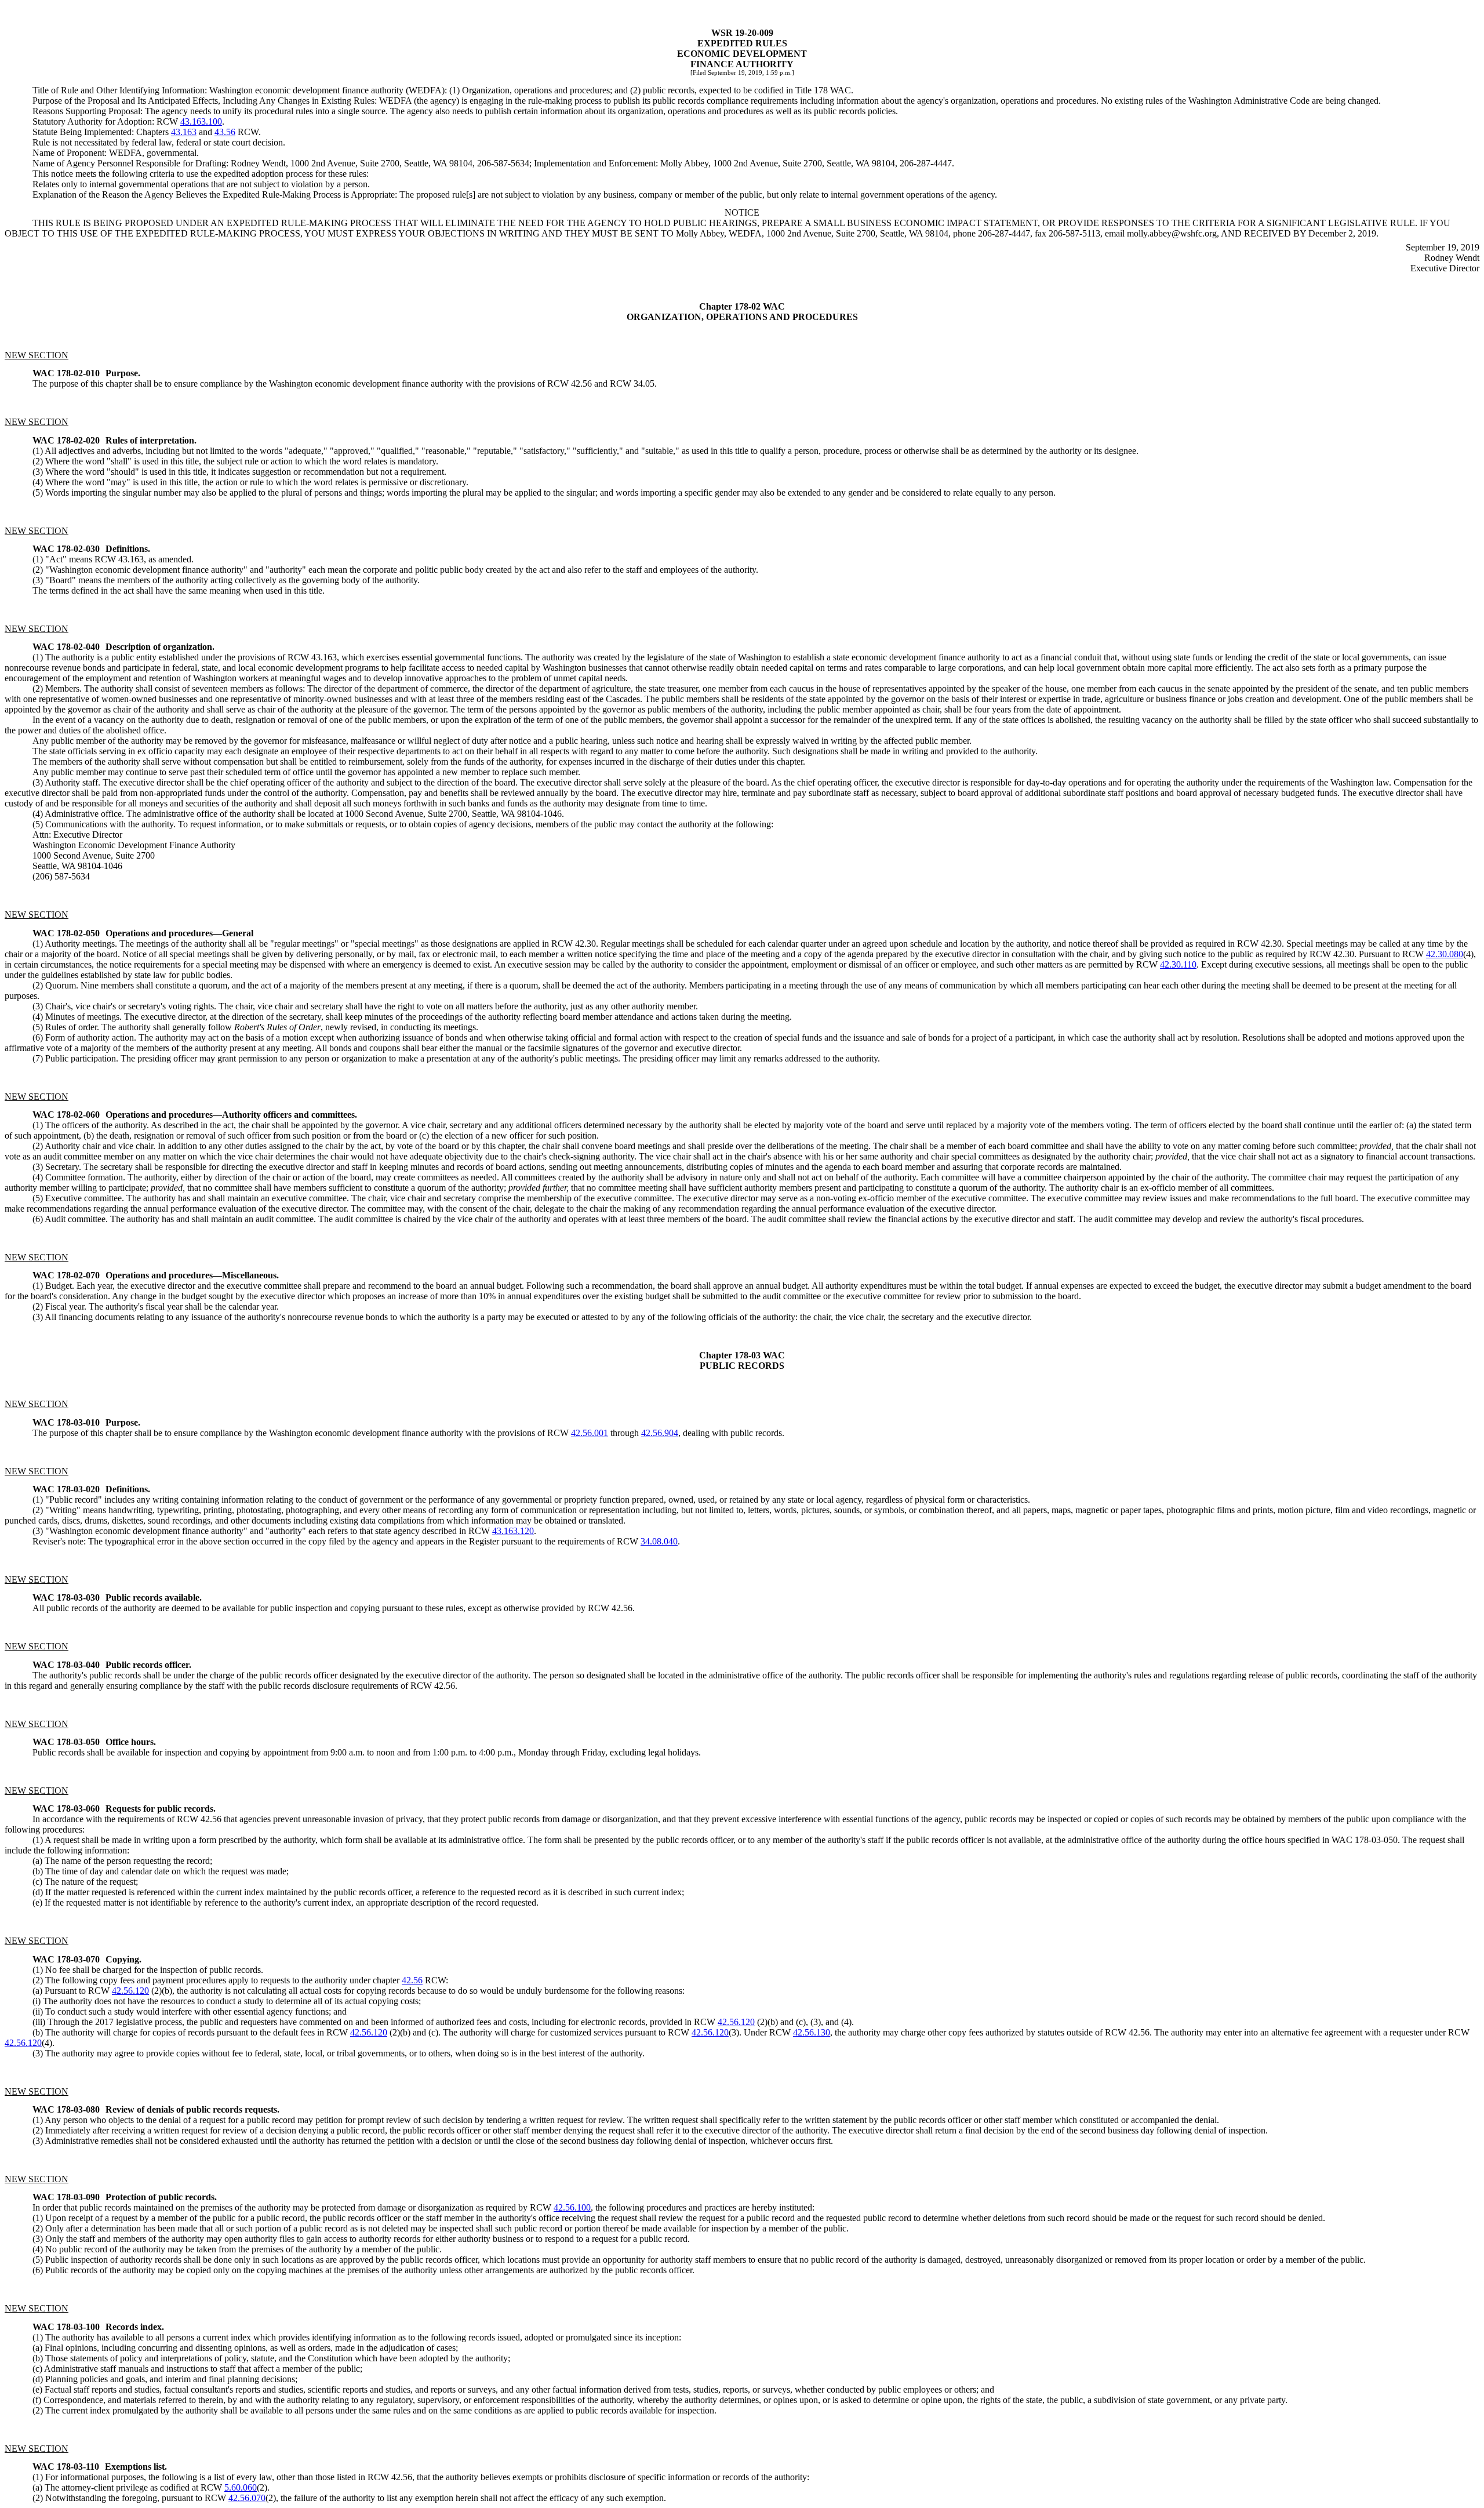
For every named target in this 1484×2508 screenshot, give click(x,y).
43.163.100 (201, 121)
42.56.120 (130, 1991)
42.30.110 (1178, 964)
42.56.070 (247, 2498)
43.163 (184, 132)
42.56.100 (572, 2207)
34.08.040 (659, 1541)
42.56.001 (590, 1433)
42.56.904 (660, 1433)
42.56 (412, 1980)
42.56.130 (812, 2032)
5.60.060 (241, 2487)
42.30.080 (1445, 954)
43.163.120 (513, 1531)
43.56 (225, 132)
